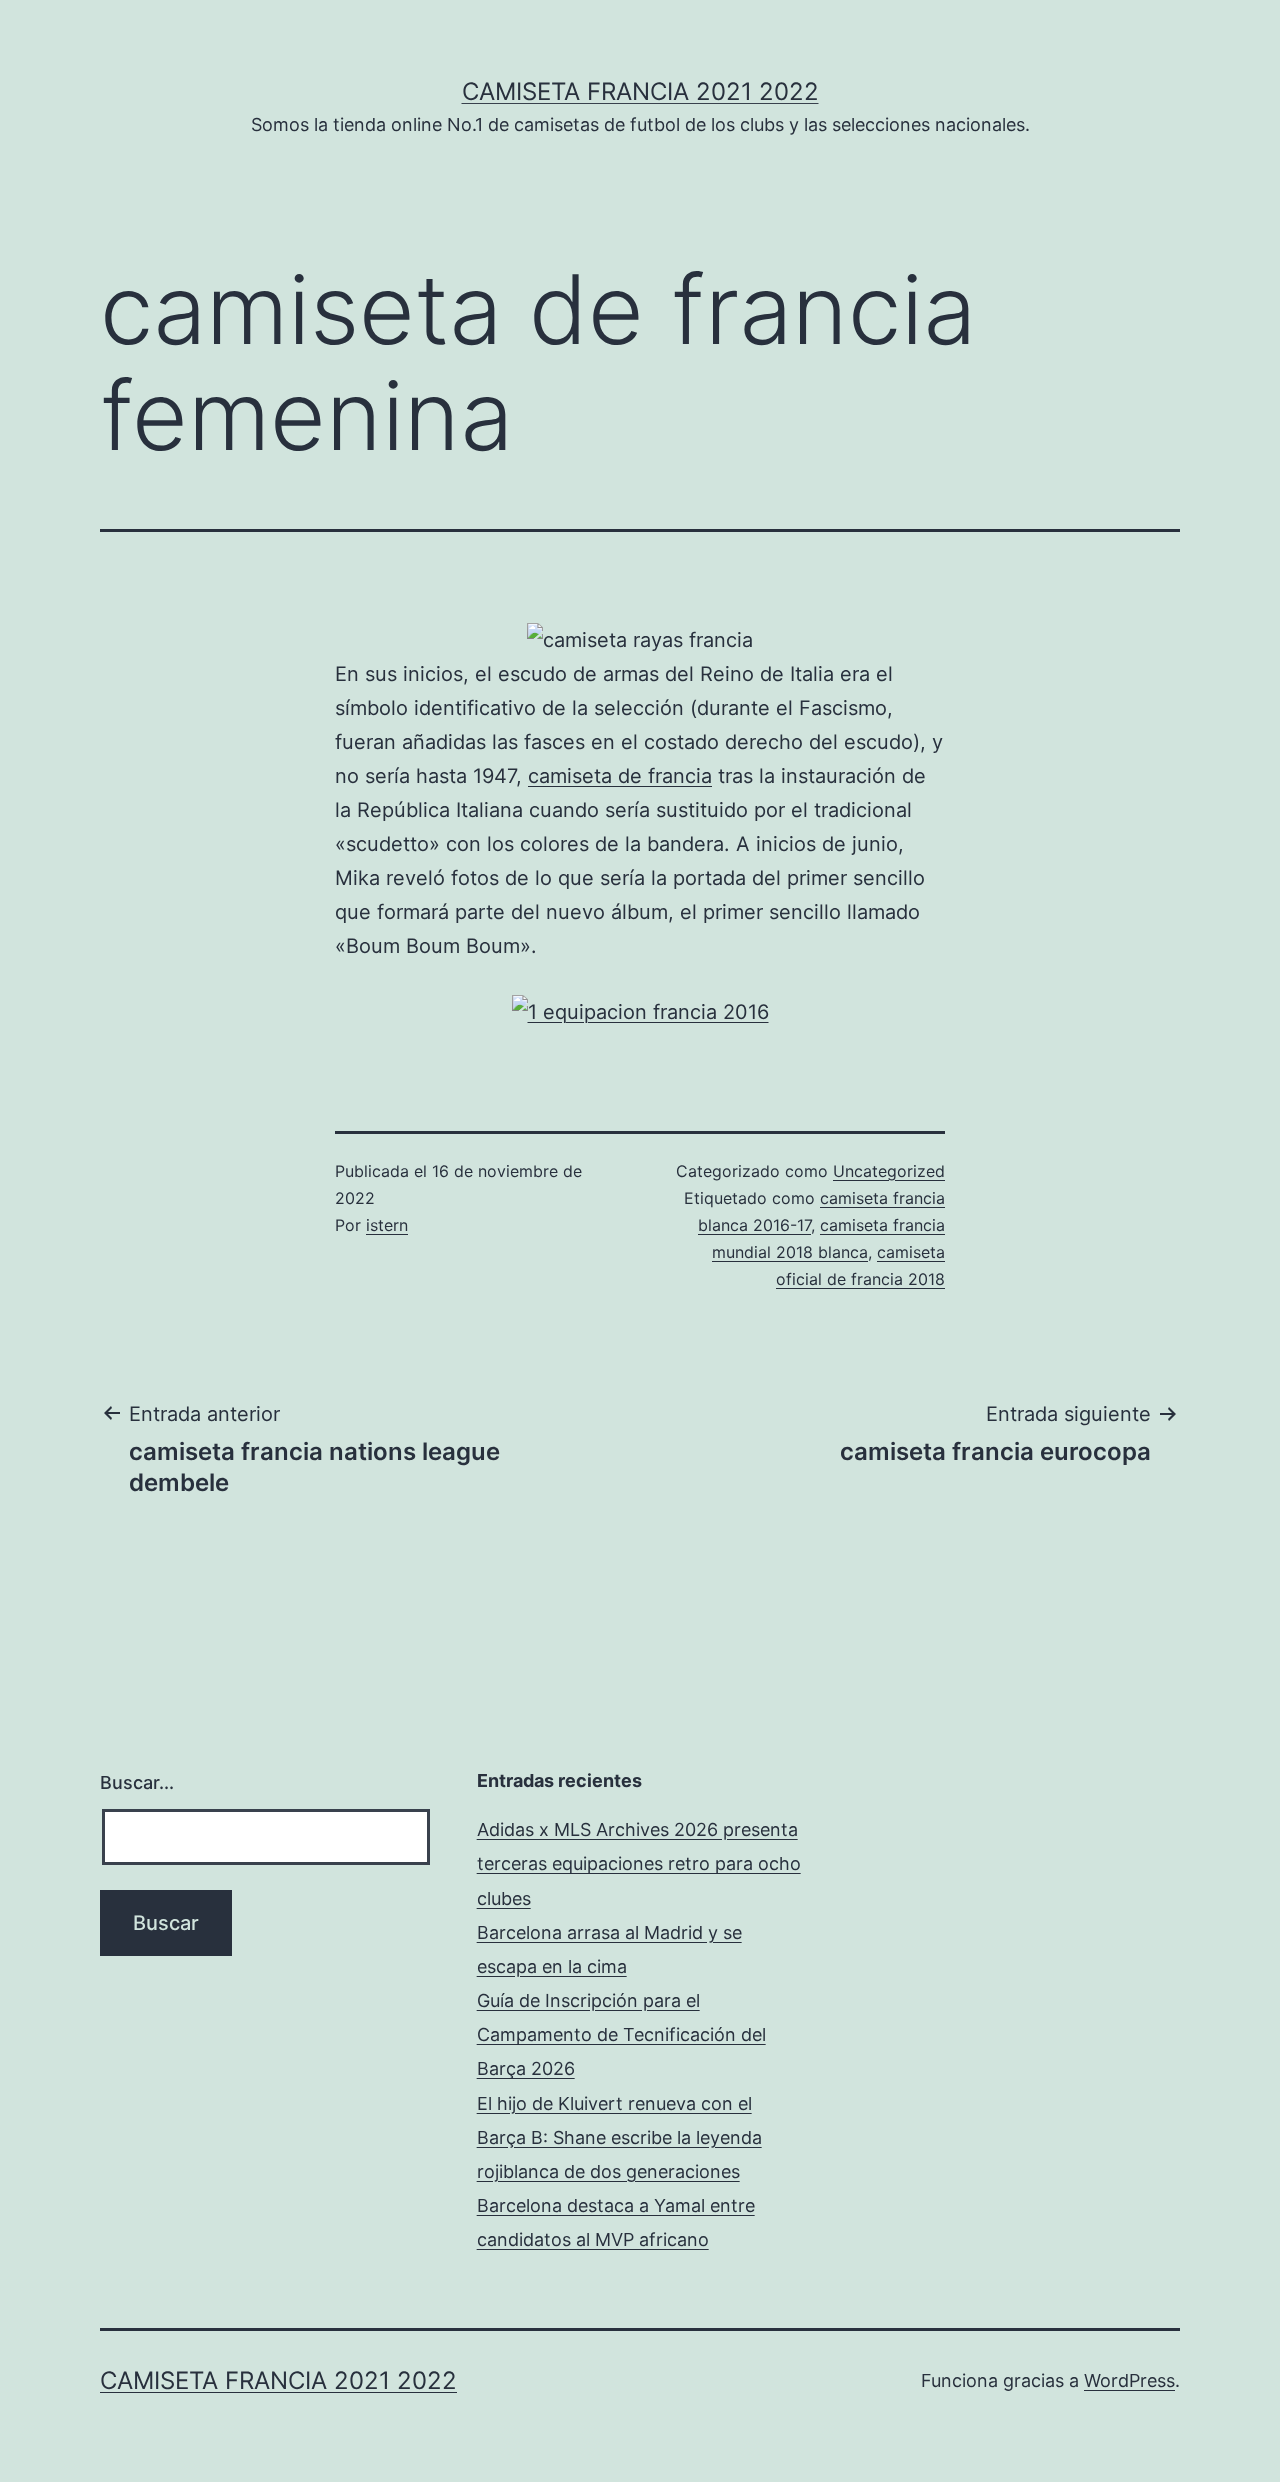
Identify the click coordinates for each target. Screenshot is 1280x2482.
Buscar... (137, 1782)
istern (387, 1225)
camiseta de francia (620, 776)
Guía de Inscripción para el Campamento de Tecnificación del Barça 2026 (621, 2034)
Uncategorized (889, 1171)
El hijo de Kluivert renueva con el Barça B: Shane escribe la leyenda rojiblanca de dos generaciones (619, 2137)
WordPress (1129, 2380)
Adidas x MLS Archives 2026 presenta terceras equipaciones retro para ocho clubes (639, 1863)
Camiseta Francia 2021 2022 (640, 91)
